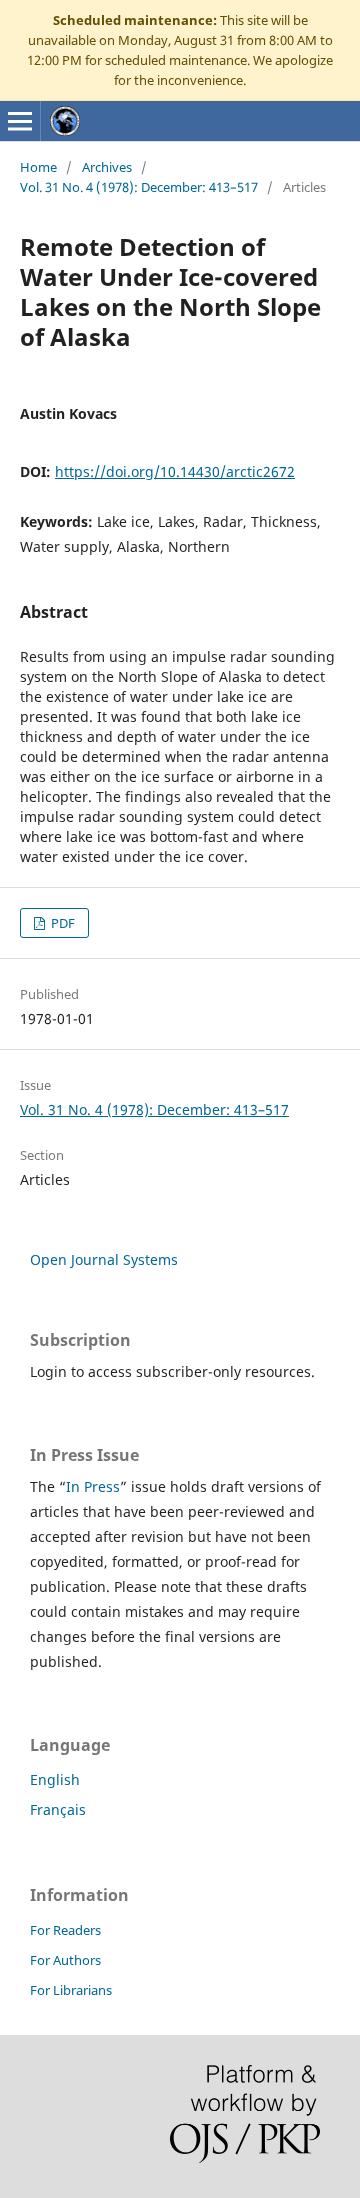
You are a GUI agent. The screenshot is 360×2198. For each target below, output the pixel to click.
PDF (61, 923)
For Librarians (71, 1990)
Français (58, 1809)
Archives (107, 167)
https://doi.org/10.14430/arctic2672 (175, 471)
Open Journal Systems (104, 1259)
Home (38, 167)
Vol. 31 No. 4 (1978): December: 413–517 (139, 187)
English (55, 1779)
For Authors (65, 1960)
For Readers (65, 1930)
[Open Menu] (20, 121)
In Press (93, 1486)
